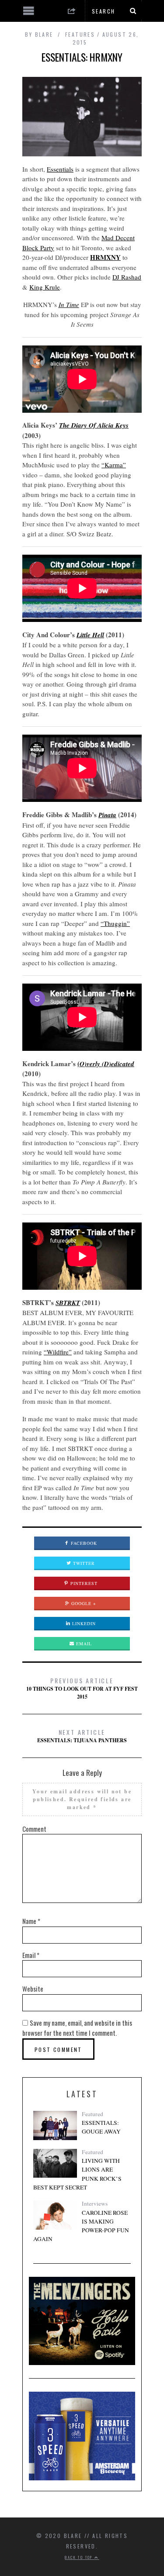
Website (33, 1989)
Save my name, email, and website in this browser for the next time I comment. (77, 2028)
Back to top (80, 2557)
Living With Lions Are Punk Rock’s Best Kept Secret (77, 2174)
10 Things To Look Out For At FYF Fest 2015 (82, 1688)
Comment (34, 1829)
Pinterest (83, 1583)
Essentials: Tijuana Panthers (82, 1736)
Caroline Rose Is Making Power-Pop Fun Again (81, 2226)
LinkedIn (83, 1623)
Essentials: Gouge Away (101, 2127)
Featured (92, 2114)
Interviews (95, 2203)
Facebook (83, 1543)
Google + (83, 1603)
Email (83, 1644)
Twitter (83, 1563)
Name (31, 1921)
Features (80, 34)
